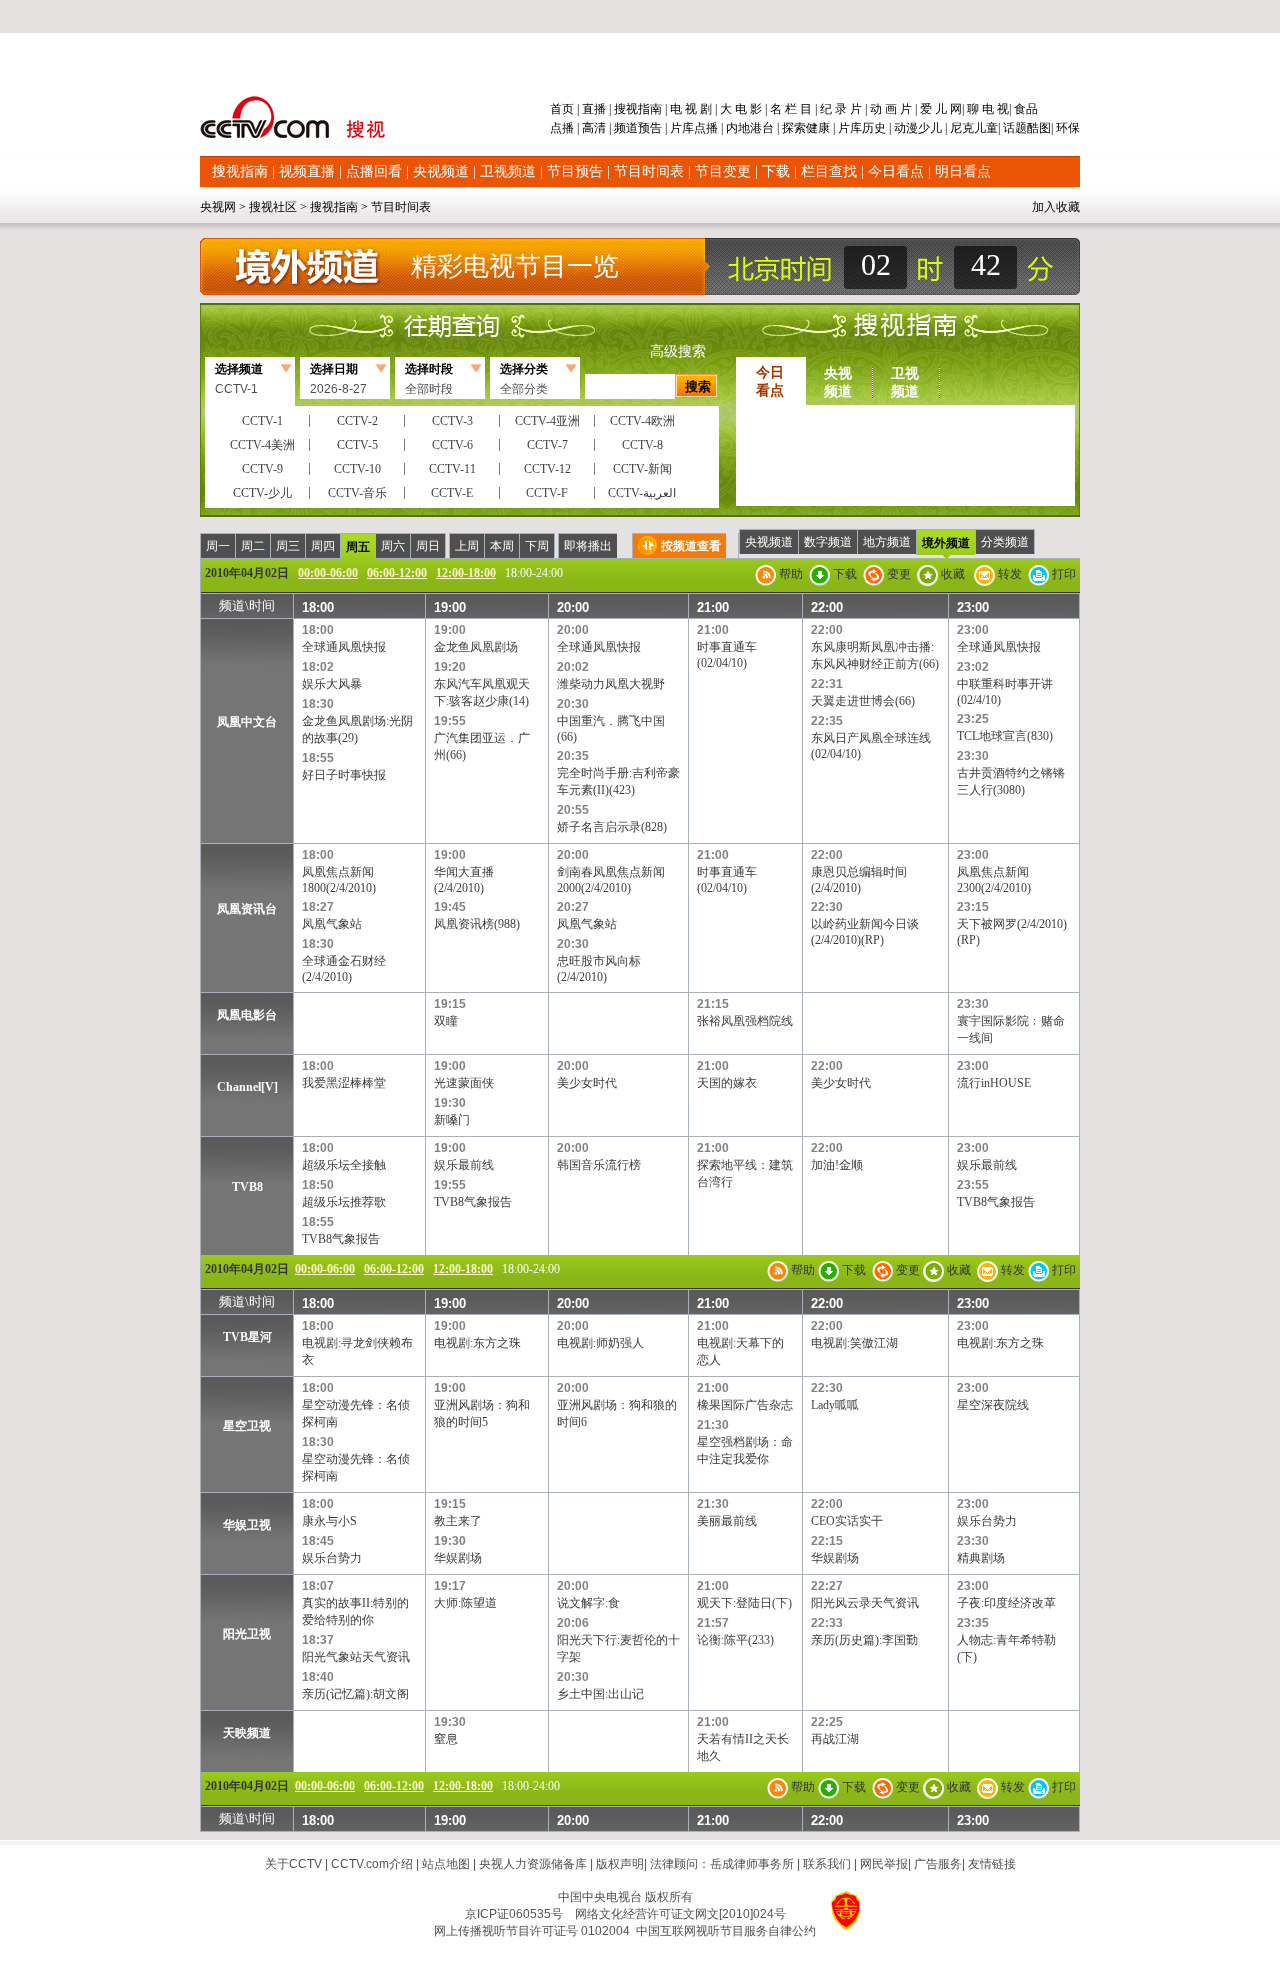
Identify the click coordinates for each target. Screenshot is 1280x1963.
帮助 (789, 574)
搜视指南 (638, 109)
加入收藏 (1056, 207)
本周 (502, 546)
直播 (594, 109)
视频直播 (307, 171)
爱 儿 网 (939, 109)
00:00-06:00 (328, 573)
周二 (253, 546)
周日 (428, 546)
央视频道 (441, 171)
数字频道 (828, 542)
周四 (323, 546)
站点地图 (446, 1864)
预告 (650, 128)
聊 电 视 (986, 109)
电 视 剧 (691, 109)
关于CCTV (293, 1864)
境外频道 (946, 543)
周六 (393, 546)
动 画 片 (891, 109)
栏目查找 (829, 171)
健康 (818, 128)
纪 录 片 (841, 109)
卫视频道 (508, 171)
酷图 (1039, 128)
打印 (1062, 574)
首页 (563, 109)
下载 (776, 171)
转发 (1008, 574)
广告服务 (938, 1864)
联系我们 (827, 1864)
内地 (738, 128)
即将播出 (588, 546)
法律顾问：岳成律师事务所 (722, 1864)
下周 (537, 546)
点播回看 (374, 171)
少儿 (930, 128)
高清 (594, 128)
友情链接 (992, 1864)
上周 (467, 546)
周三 (288, 546)
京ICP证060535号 (514, 1914)
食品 (1024, 109)
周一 (218, 546)
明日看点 (963, 171)
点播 (563, 128)
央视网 (218, 207)
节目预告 (575, 171)
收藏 (951, 574)
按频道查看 (691, 546)
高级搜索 (678, 351)
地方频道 (887, 542)
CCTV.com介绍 (372, 1864)
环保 (1066, 128)
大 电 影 (741, 109)
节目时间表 (649, 171)
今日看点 (896, 171)
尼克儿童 (972, 128)
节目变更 (723, 171)
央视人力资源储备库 (533, 1864)
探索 (794, 128)
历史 (874, 128)
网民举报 (884, 1864)
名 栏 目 (791, 109)
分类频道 (1005, 542)
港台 (762, 128)
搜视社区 (273, 207)
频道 (626, 128)
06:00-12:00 (397, 573)
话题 (1015, 128)
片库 (682, 128)
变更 (897, 574)
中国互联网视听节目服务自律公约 (726, 1931)
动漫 (906, 128)
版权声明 (620, 1864)
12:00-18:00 (466, 573)
